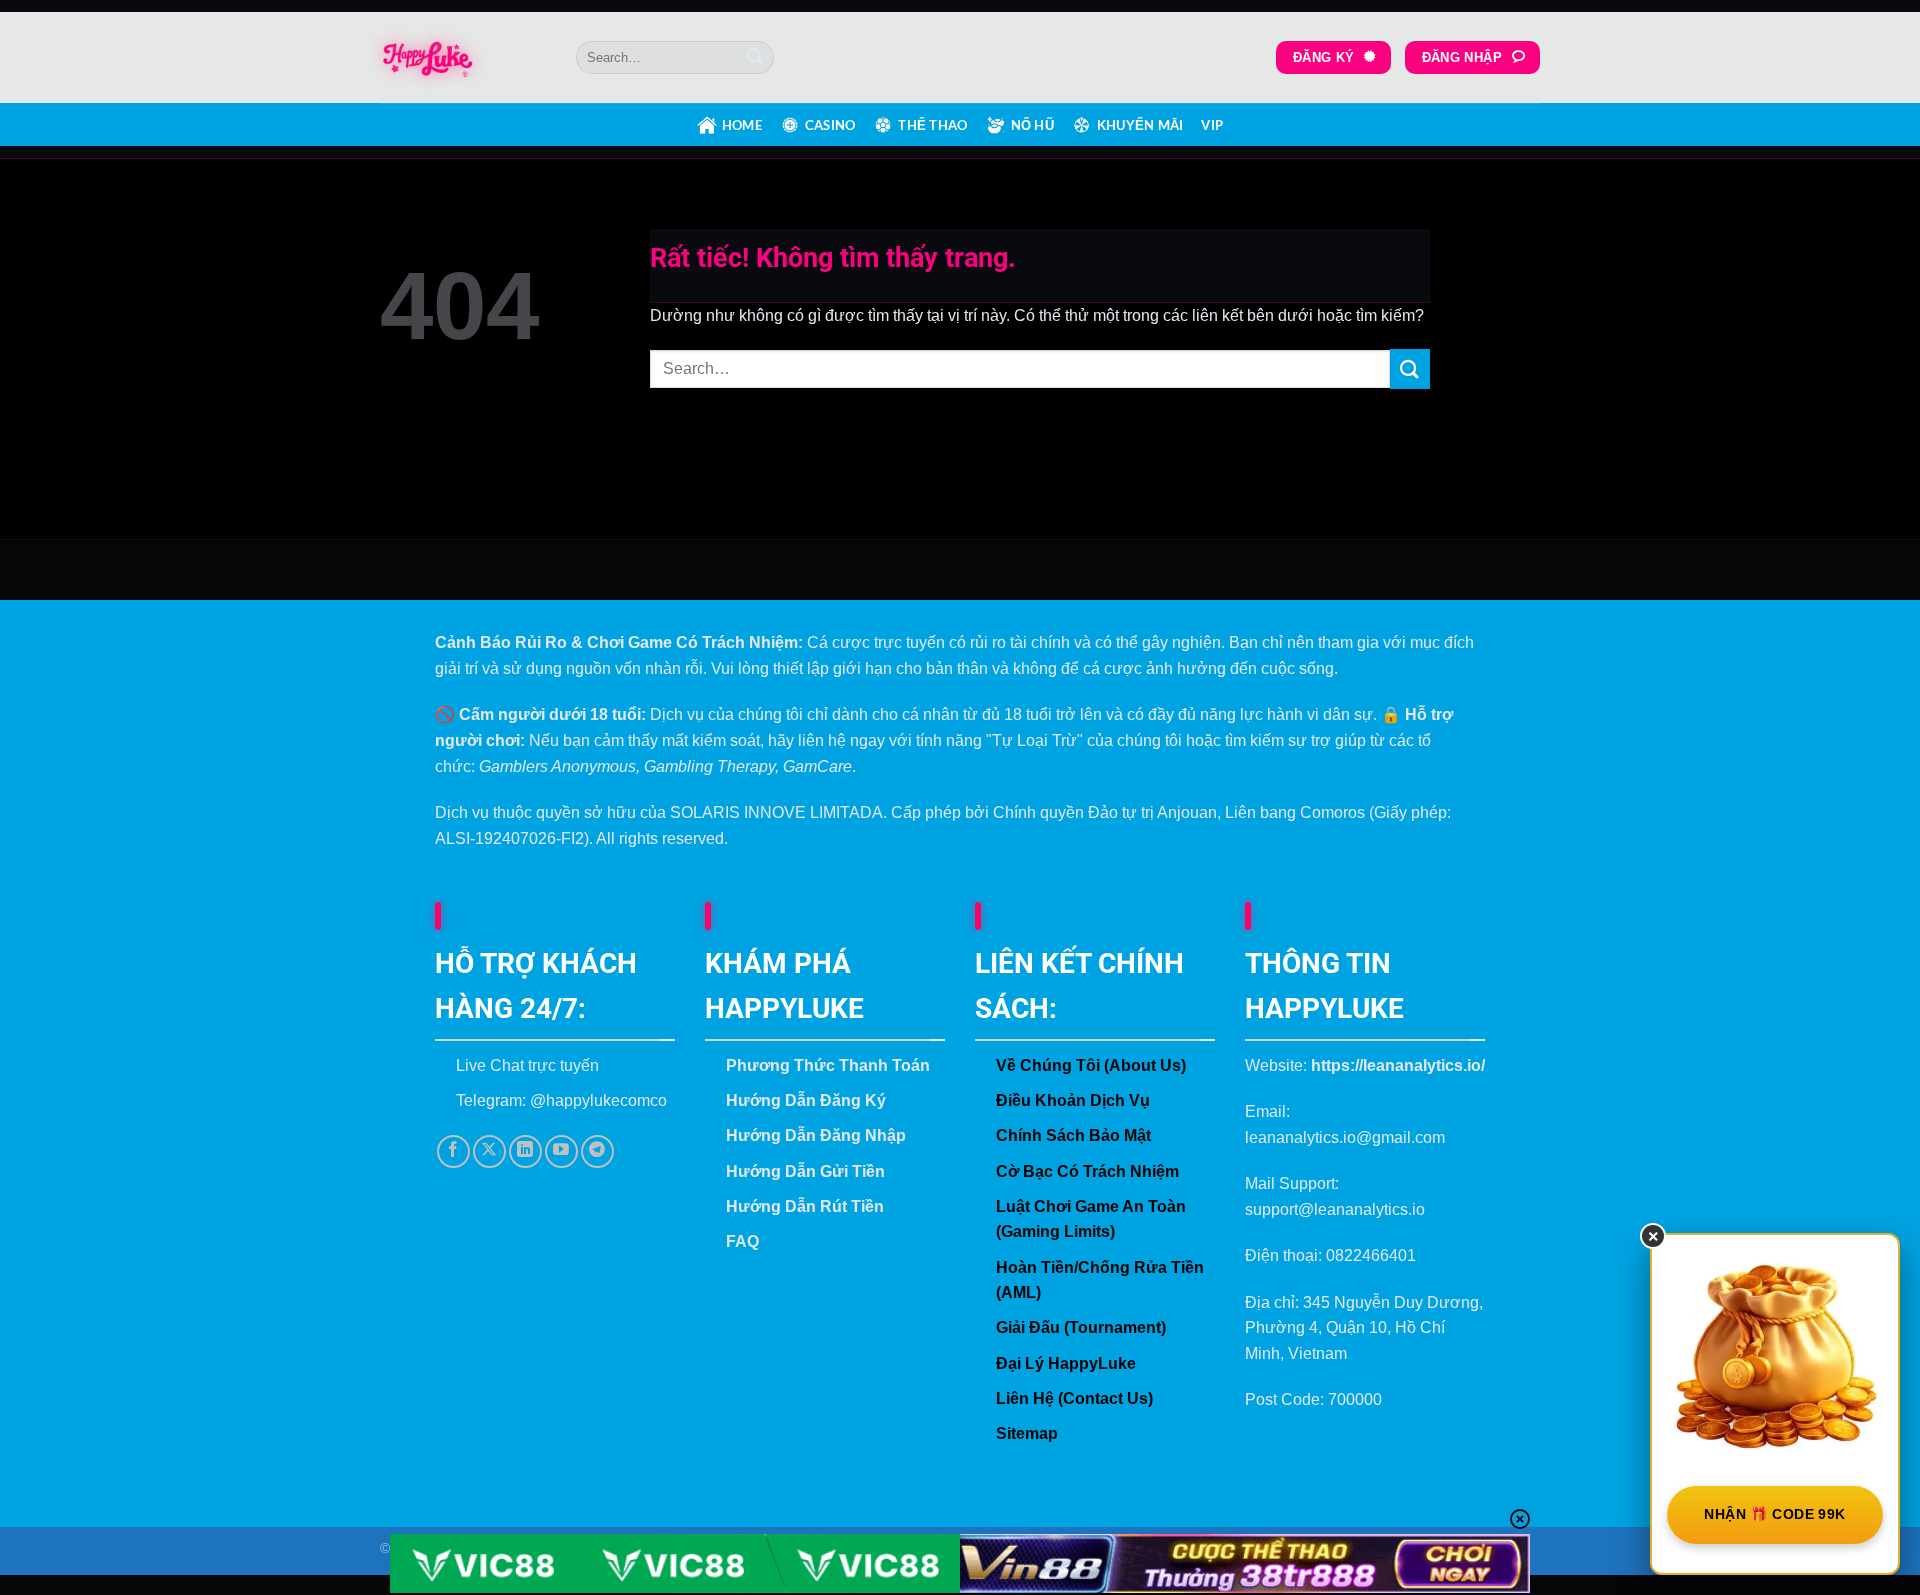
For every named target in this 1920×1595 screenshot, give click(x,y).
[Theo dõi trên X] (489, 1151)
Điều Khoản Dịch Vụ (1073, 1100)
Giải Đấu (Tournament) (1081, 1327)
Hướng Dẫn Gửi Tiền (805, 1171)
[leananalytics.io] (463, 58)
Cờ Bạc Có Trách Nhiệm (1087, 1171)
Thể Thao (932, 125)
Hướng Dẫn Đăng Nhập (816, 1135)
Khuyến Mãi (1140, 125)
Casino (830, 125)
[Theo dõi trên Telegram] (597, 1151)
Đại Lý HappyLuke (1066, 1363)
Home (742, 125)
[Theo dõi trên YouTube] (561, 1151)
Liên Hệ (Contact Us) (1074, 1398)
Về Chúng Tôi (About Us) (1091, 1065)
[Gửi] (755, 58)
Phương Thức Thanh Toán (828, 1065)
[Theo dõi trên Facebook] (453, 1151)
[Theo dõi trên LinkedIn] (525, 1151)
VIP (1212, 125)
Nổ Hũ (1032, 125)
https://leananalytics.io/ (1398, 1065)
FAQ (742, 1241)
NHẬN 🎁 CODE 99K (1774, 1514)
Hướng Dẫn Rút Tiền (805, 1206)
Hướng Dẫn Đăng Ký (806, 1100)
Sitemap (1027, 1433)
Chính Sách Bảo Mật (1073, 1135)
